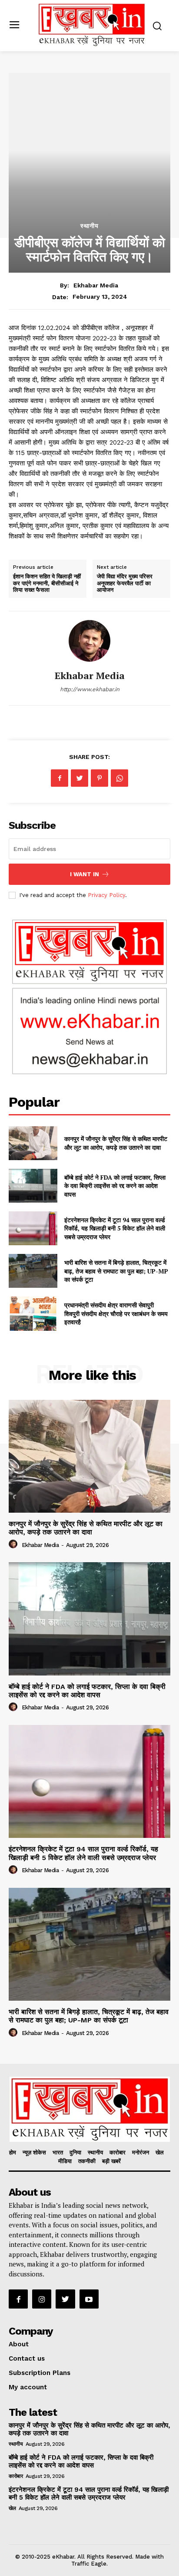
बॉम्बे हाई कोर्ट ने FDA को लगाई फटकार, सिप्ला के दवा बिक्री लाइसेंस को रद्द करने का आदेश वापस (115, 1186)
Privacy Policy (106, 895)
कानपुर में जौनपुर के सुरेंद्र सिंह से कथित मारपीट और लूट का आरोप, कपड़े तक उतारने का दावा (116, 1143)
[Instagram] (42, 2299)
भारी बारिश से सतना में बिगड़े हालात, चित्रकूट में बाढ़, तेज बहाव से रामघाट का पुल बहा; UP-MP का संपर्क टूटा (116, 1271)
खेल (12, 2508)
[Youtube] (89, 2299)
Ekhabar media (96, 285)
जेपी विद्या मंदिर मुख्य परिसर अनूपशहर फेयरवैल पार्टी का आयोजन (125, 583)
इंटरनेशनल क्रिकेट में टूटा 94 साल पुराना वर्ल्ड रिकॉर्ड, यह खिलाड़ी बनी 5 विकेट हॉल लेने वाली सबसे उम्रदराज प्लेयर (115, 1228)
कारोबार (16, 2476)
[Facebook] (60, 778)
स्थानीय (89, 226)
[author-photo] (14, 1544)
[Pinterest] (99, 778)
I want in (85, 874)
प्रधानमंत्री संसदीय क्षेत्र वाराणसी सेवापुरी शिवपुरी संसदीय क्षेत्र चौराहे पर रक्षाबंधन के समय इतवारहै (116, 1313)
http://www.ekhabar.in (90, 689)
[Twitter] (80, 778)
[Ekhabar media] (89, 641)
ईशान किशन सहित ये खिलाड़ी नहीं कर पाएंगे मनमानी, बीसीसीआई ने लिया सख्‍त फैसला (47, 583)
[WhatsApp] (119, 778)
